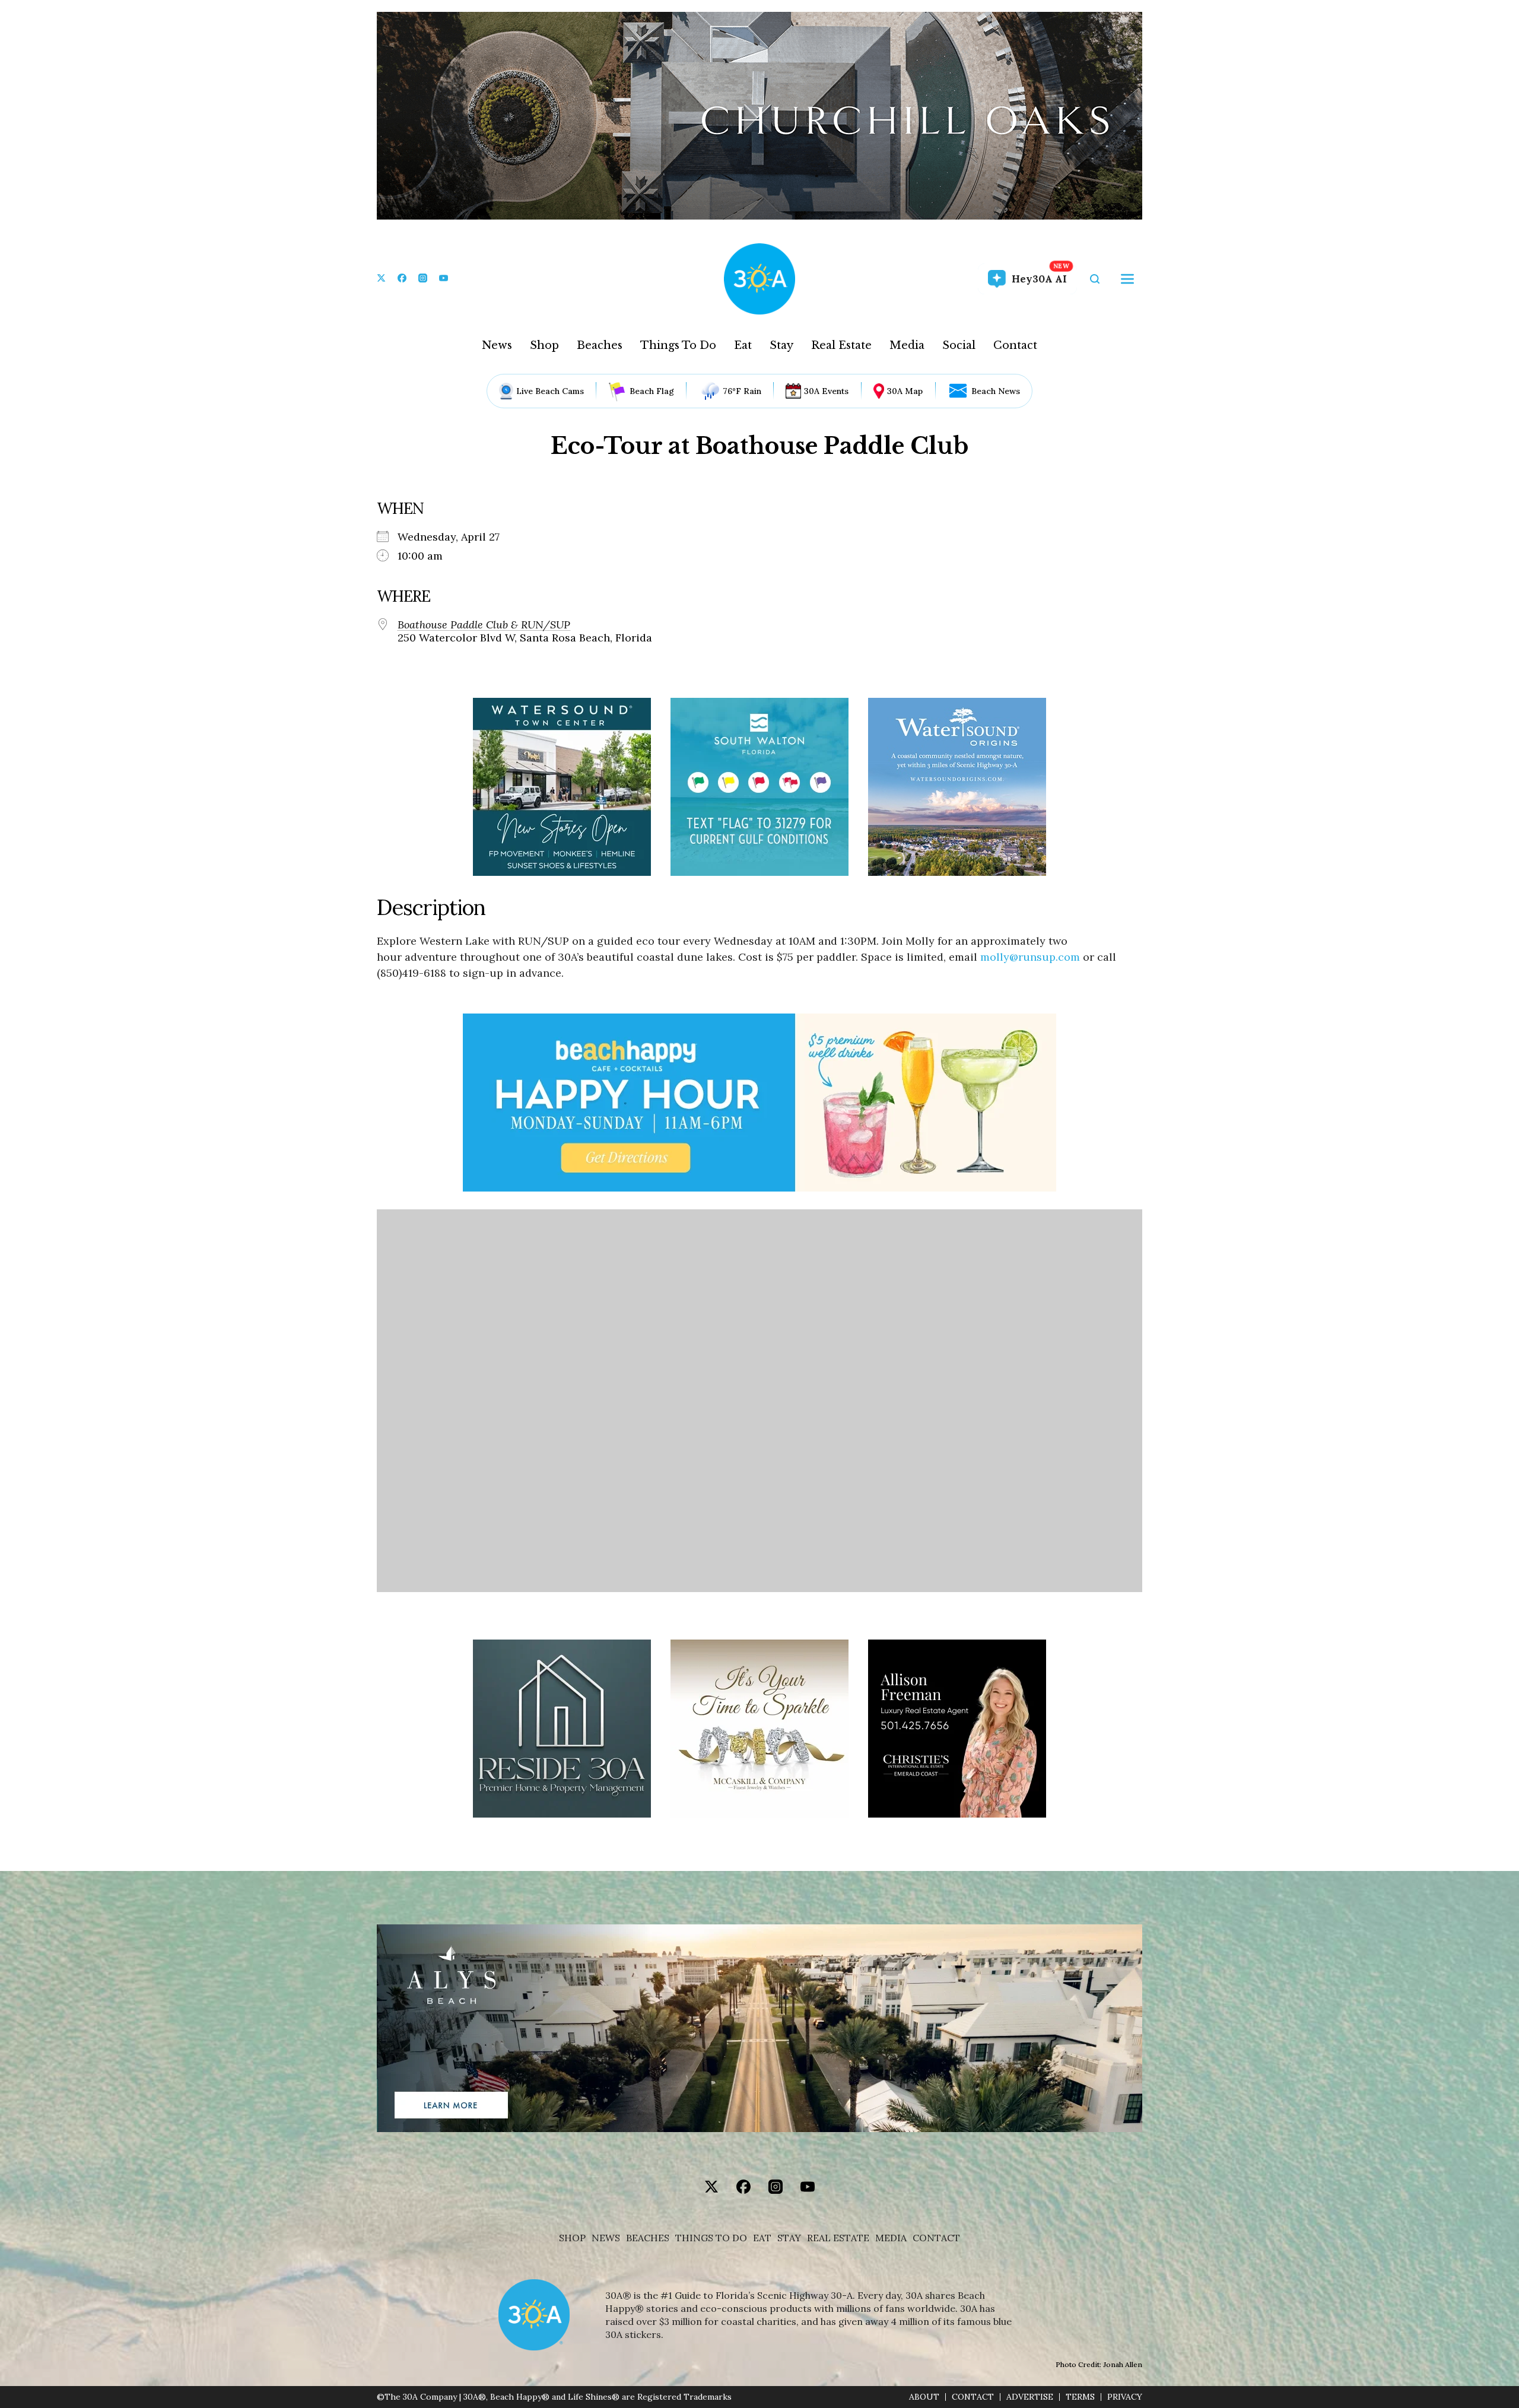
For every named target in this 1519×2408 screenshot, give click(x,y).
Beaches (600, 345)
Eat (743, 345)
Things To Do (678, 345)
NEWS (606, 2238)
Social (959, 345)
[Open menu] (1127, 279)
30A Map (905, 391)
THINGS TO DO (711, 2238)
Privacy (1125, 2397)
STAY (789, 2238)
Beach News (996, 391)
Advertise (1030, 2397)
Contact (1015, 345)
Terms (1080, 2397)
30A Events (826, 391)
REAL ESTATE (838, 2238)
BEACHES (648, 2238)
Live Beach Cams (550, 391)
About (924, 2397)
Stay (781, 345)
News (497, 345)
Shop (544, 345)
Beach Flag (652, 391)
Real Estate (841, 345)
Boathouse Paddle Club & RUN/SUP (484, 625)
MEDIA (891, 2238)
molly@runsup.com (1030, 957)
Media (907, 345)
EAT (762, 2238)
